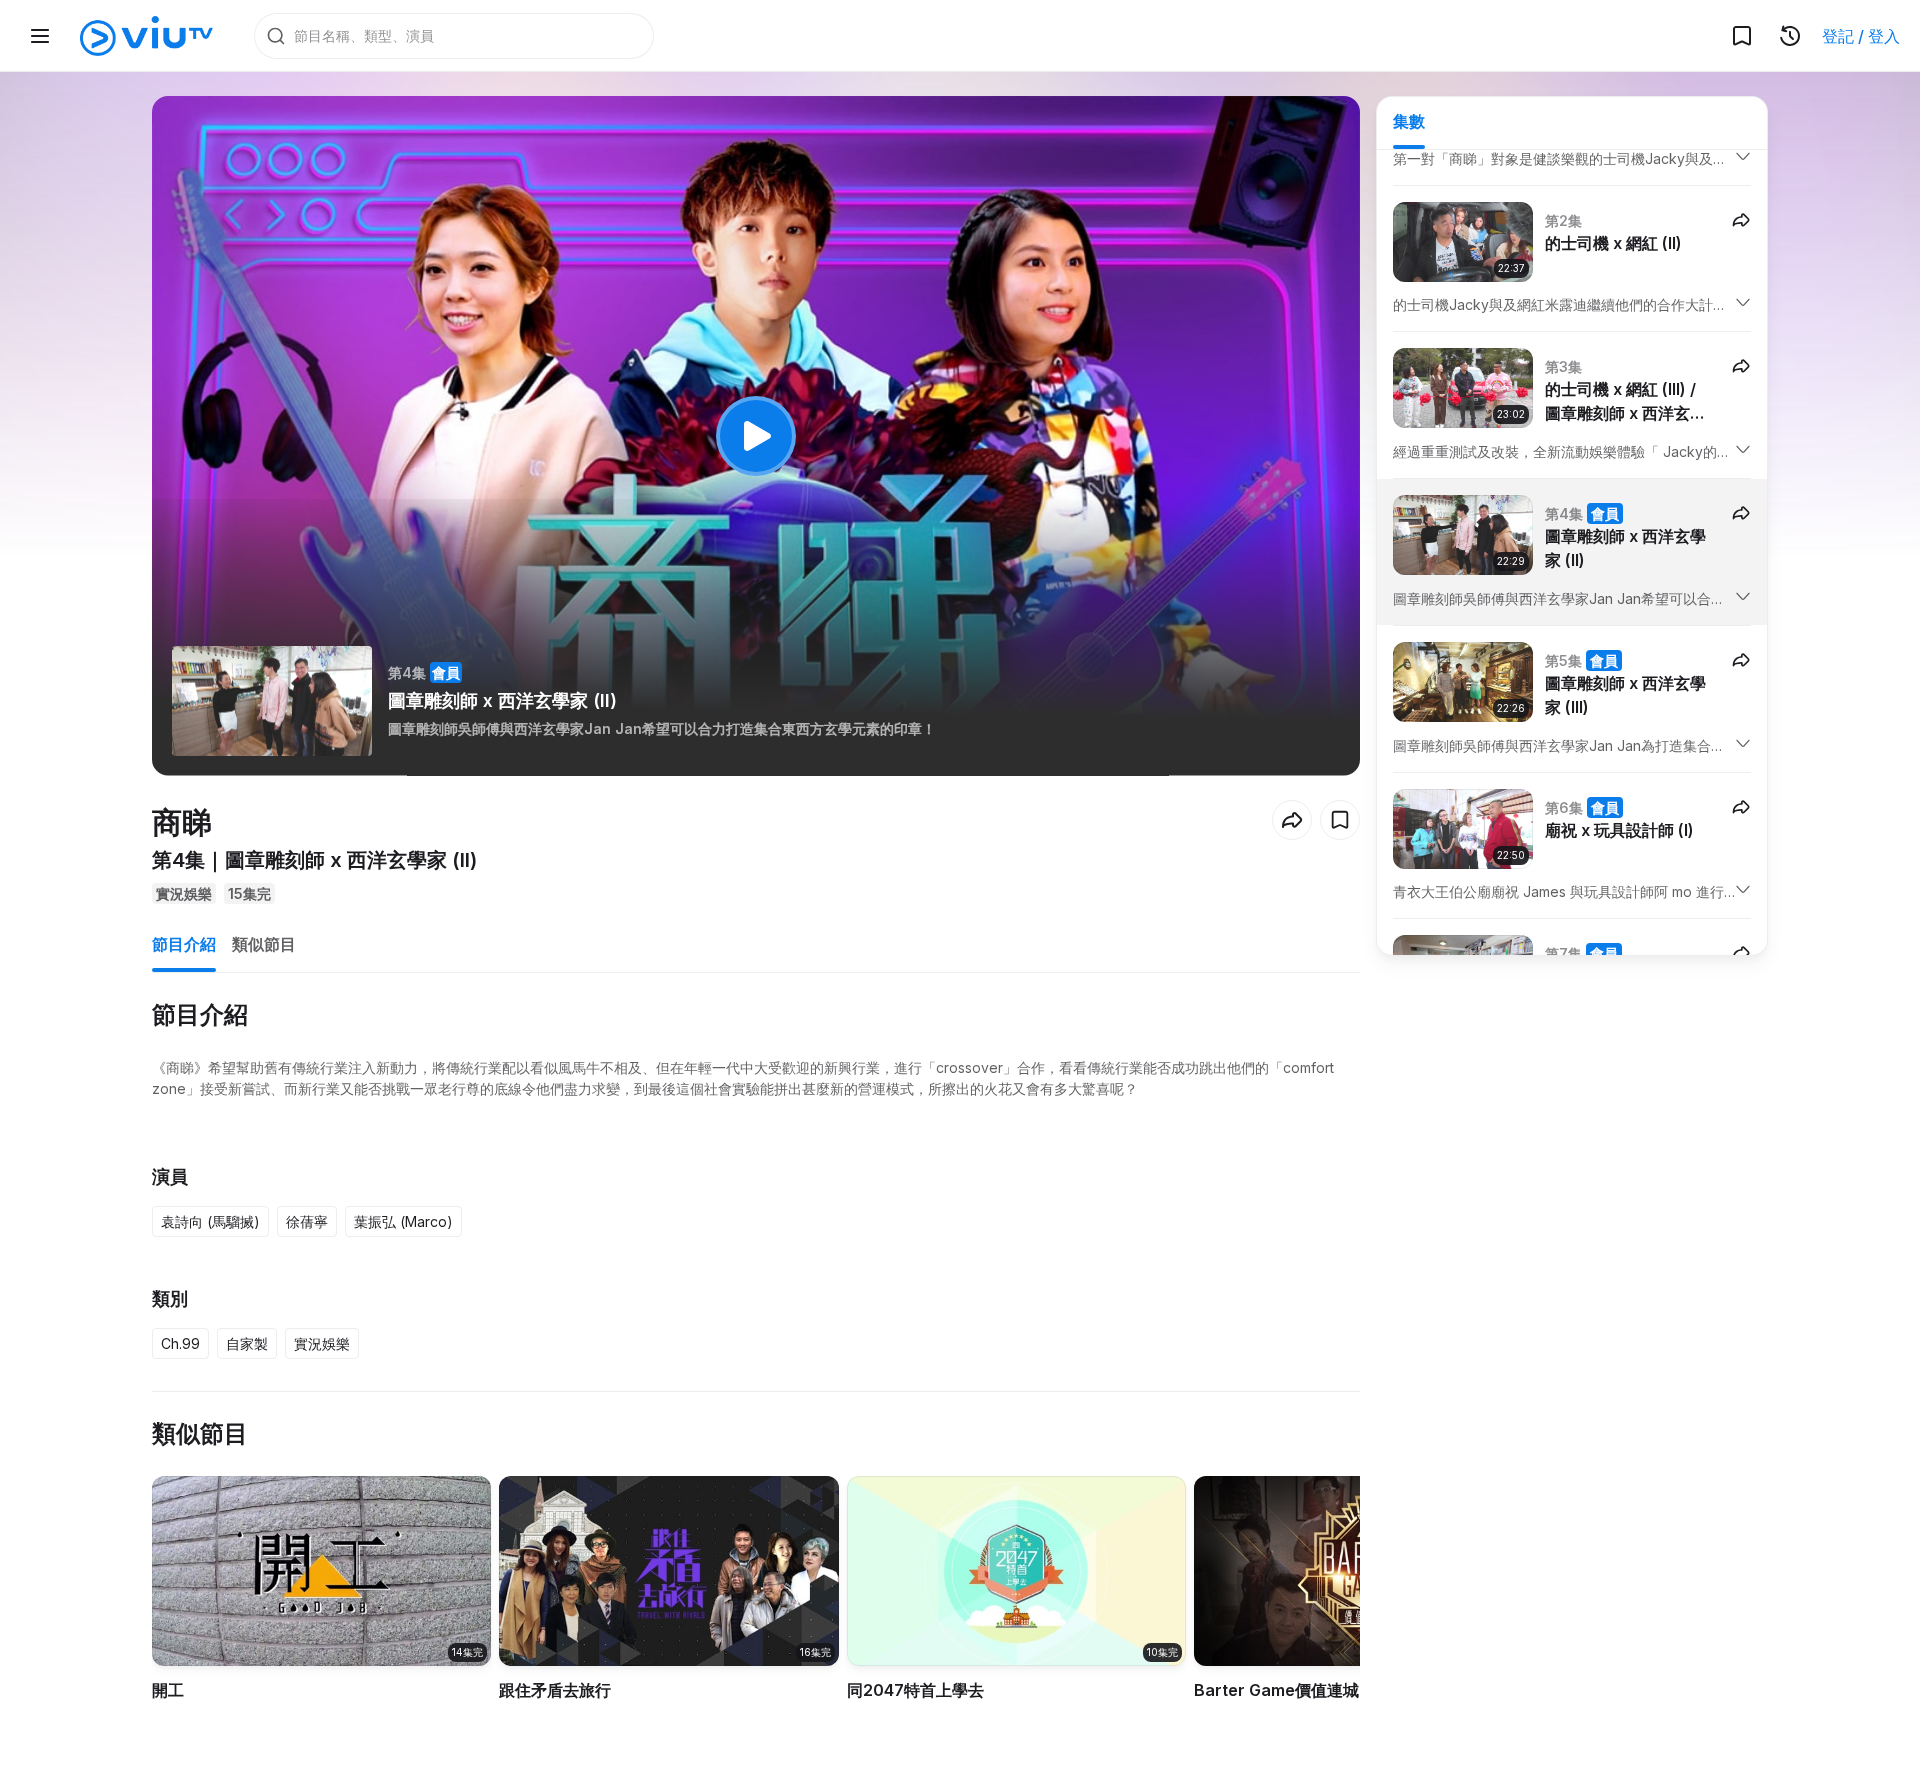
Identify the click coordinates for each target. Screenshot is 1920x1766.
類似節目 (264, 944)
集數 (1409, 121)
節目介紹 (184, 944)
